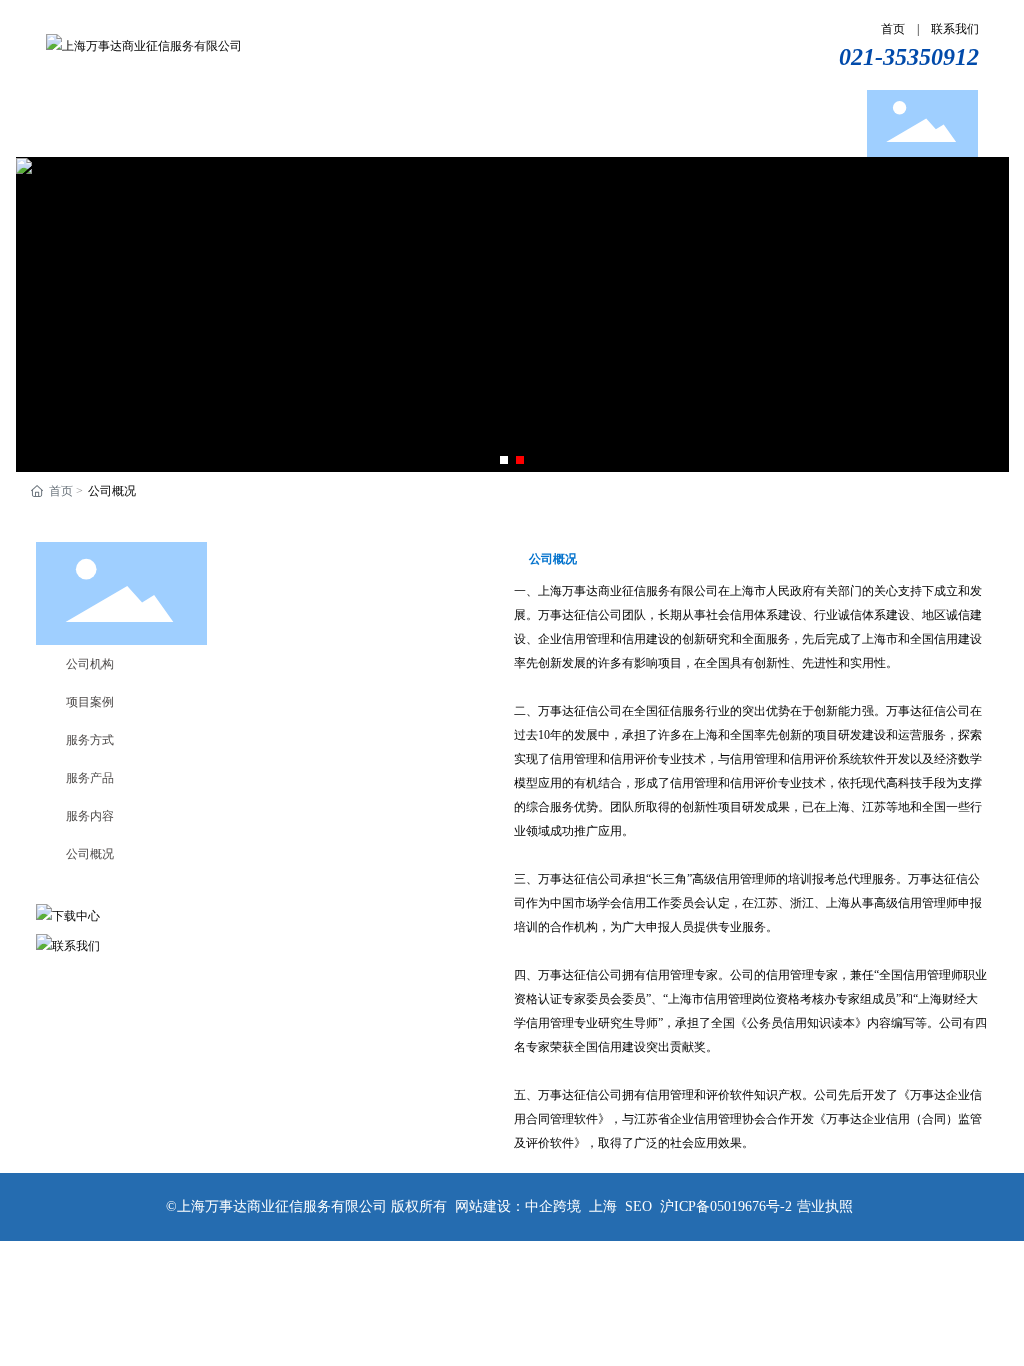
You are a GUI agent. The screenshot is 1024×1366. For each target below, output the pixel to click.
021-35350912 (909, 57)
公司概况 (90, 854)
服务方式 (90, 740)
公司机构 (90, 664)
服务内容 (90, 816)
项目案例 (90, 702)
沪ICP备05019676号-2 (726, 1206)
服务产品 (90, 778)
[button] (504, 460)
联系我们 (955, 29)
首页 (893, 29)
